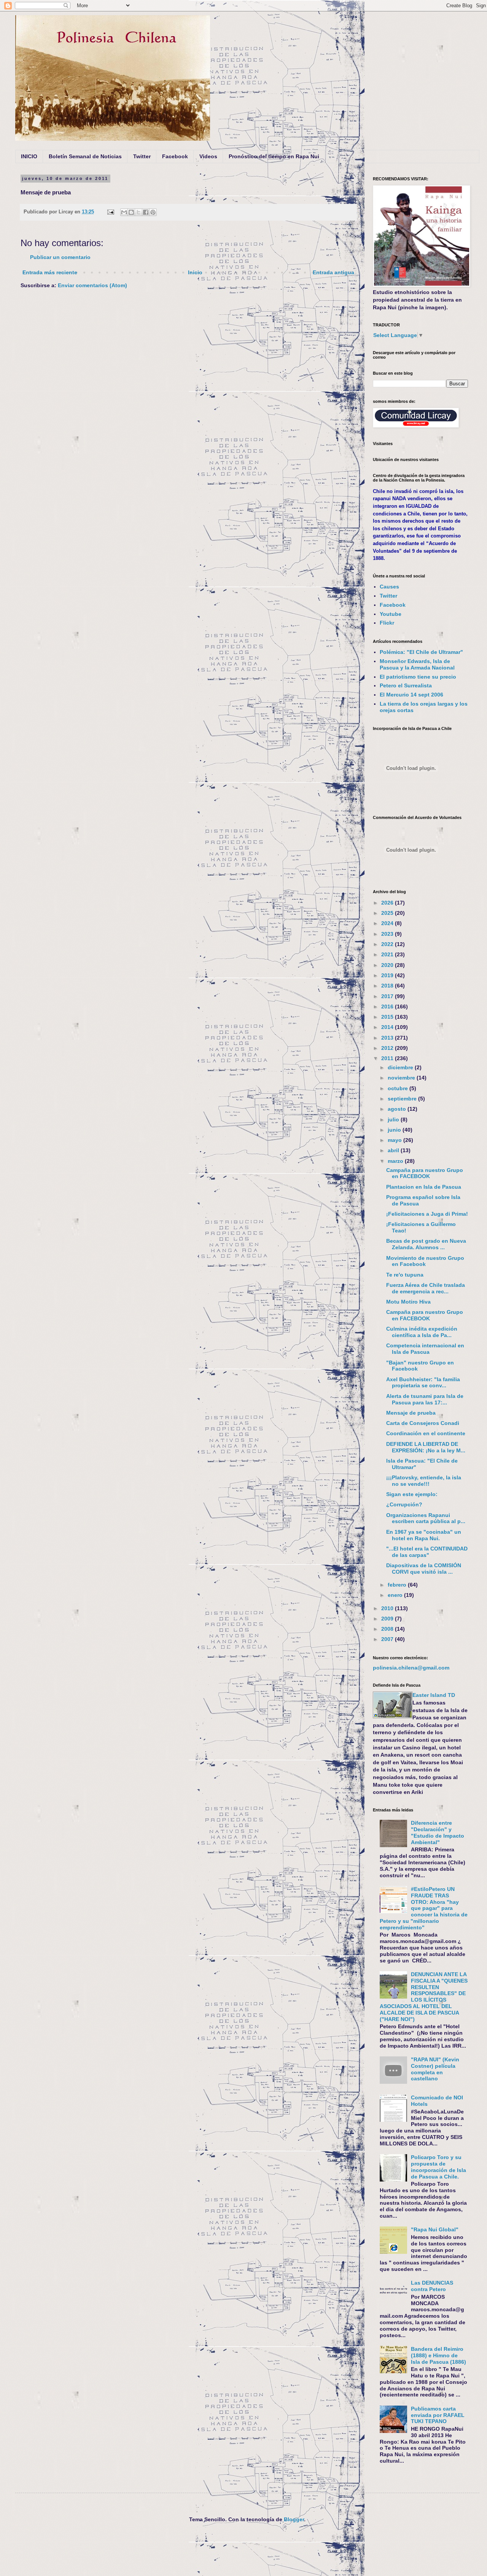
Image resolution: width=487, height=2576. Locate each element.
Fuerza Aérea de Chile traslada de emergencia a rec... (426, 1288)
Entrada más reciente (50, 272)
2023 (388, 934)
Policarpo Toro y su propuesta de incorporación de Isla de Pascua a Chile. (438, 2167)
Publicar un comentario (60, 257)
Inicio (195, 272)
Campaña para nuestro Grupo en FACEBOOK (425, 1173)
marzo (396, 1161)
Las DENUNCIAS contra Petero (432, 2286)
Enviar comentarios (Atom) (92, 285)
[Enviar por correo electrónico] (124, 212)
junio (395, 1130)
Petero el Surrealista (406, 685)
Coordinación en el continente (426, 1433)
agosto (398, 1109)
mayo (395, 1140)
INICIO (29, 156)
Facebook (175, 156)
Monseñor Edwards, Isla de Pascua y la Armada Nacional (417, 664)
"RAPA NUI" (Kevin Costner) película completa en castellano (435, 2069)
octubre (399, 1088)
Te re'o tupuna (405, 1275)
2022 (388, 944)
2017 (388, 996)
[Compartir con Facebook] (146, 212)
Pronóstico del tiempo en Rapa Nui (274, 156)
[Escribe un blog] (131, 212)
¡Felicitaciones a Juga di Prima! (427, 1214)
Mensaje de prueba (411, 1413)
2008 (388, 1629)
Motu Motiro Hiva (408, 1302)
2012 (388, 1048)
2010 (388, 1608)
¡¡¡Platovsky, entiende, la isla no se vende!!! (424, 1481)
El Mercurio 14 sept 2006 (411, 695)
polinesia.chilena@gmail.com (411, 1668)
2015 (388, 1017)
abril (394, 1150)
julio (394, 1119)
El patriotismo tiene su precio (418, 677)
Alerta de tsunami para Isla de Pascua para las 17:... (425, 1399)
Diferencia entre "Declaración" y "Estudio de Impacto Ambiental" (438, 1832)
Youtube (391, 614)
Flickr (387, 623)
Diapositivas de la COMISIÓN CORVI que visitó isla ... (424, 1569)
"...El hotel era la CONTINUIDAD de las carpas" (427, 1552)
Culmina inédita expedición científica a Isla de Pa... (422, 1332)
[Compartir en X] (138, 212)
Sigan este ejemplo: (412, 1494)
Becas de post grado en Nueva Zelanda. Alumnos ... (426, 1244)
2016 (388, 1007)
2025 (388, 913)
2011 (388, 1058)
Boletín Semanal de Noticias (85, 156)
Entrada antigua (333, 272)
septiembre (403, 1099)
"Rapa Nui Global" (435, 2229)
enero (396, 1595)
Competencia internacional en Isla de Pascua (425, 1349)
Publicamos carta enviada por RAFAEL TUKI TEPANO (438, 2415)
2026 (388, 903)
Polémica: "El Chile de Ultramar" (421, 652)
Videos (208, 156)
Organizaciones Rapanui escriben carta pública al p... (426, 1518)
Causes (389, 587)
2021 (388, 954)
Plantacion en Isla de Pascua (424, 1187)
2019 (388, 975)
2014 (388, 1027)
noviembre (402, 1078)
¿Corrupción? (404, 1504)
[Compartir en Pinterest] (153, 212)
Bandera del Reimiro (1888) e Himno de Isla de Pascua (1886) (438, 2355)
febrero (398, 1585)
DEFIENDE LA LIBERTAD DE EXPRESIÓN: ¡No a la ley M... (426, 1447)
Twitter (142, 156)
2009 (388, 1619)
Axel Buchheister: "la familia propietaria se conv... (423, 1383)
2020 (388, 965)
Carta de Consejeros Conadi (423, 1423)
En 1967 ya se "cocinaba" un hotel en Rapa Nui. (424, 1535)
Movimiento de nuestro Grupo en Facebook (425, 1261)
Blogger (294, 2519)
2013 (388, 1038)
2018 (388, 986)
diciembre (401, 1067)
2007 (388, 1639)
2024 (388, 923)
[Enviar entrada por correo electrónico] (110, 212)
